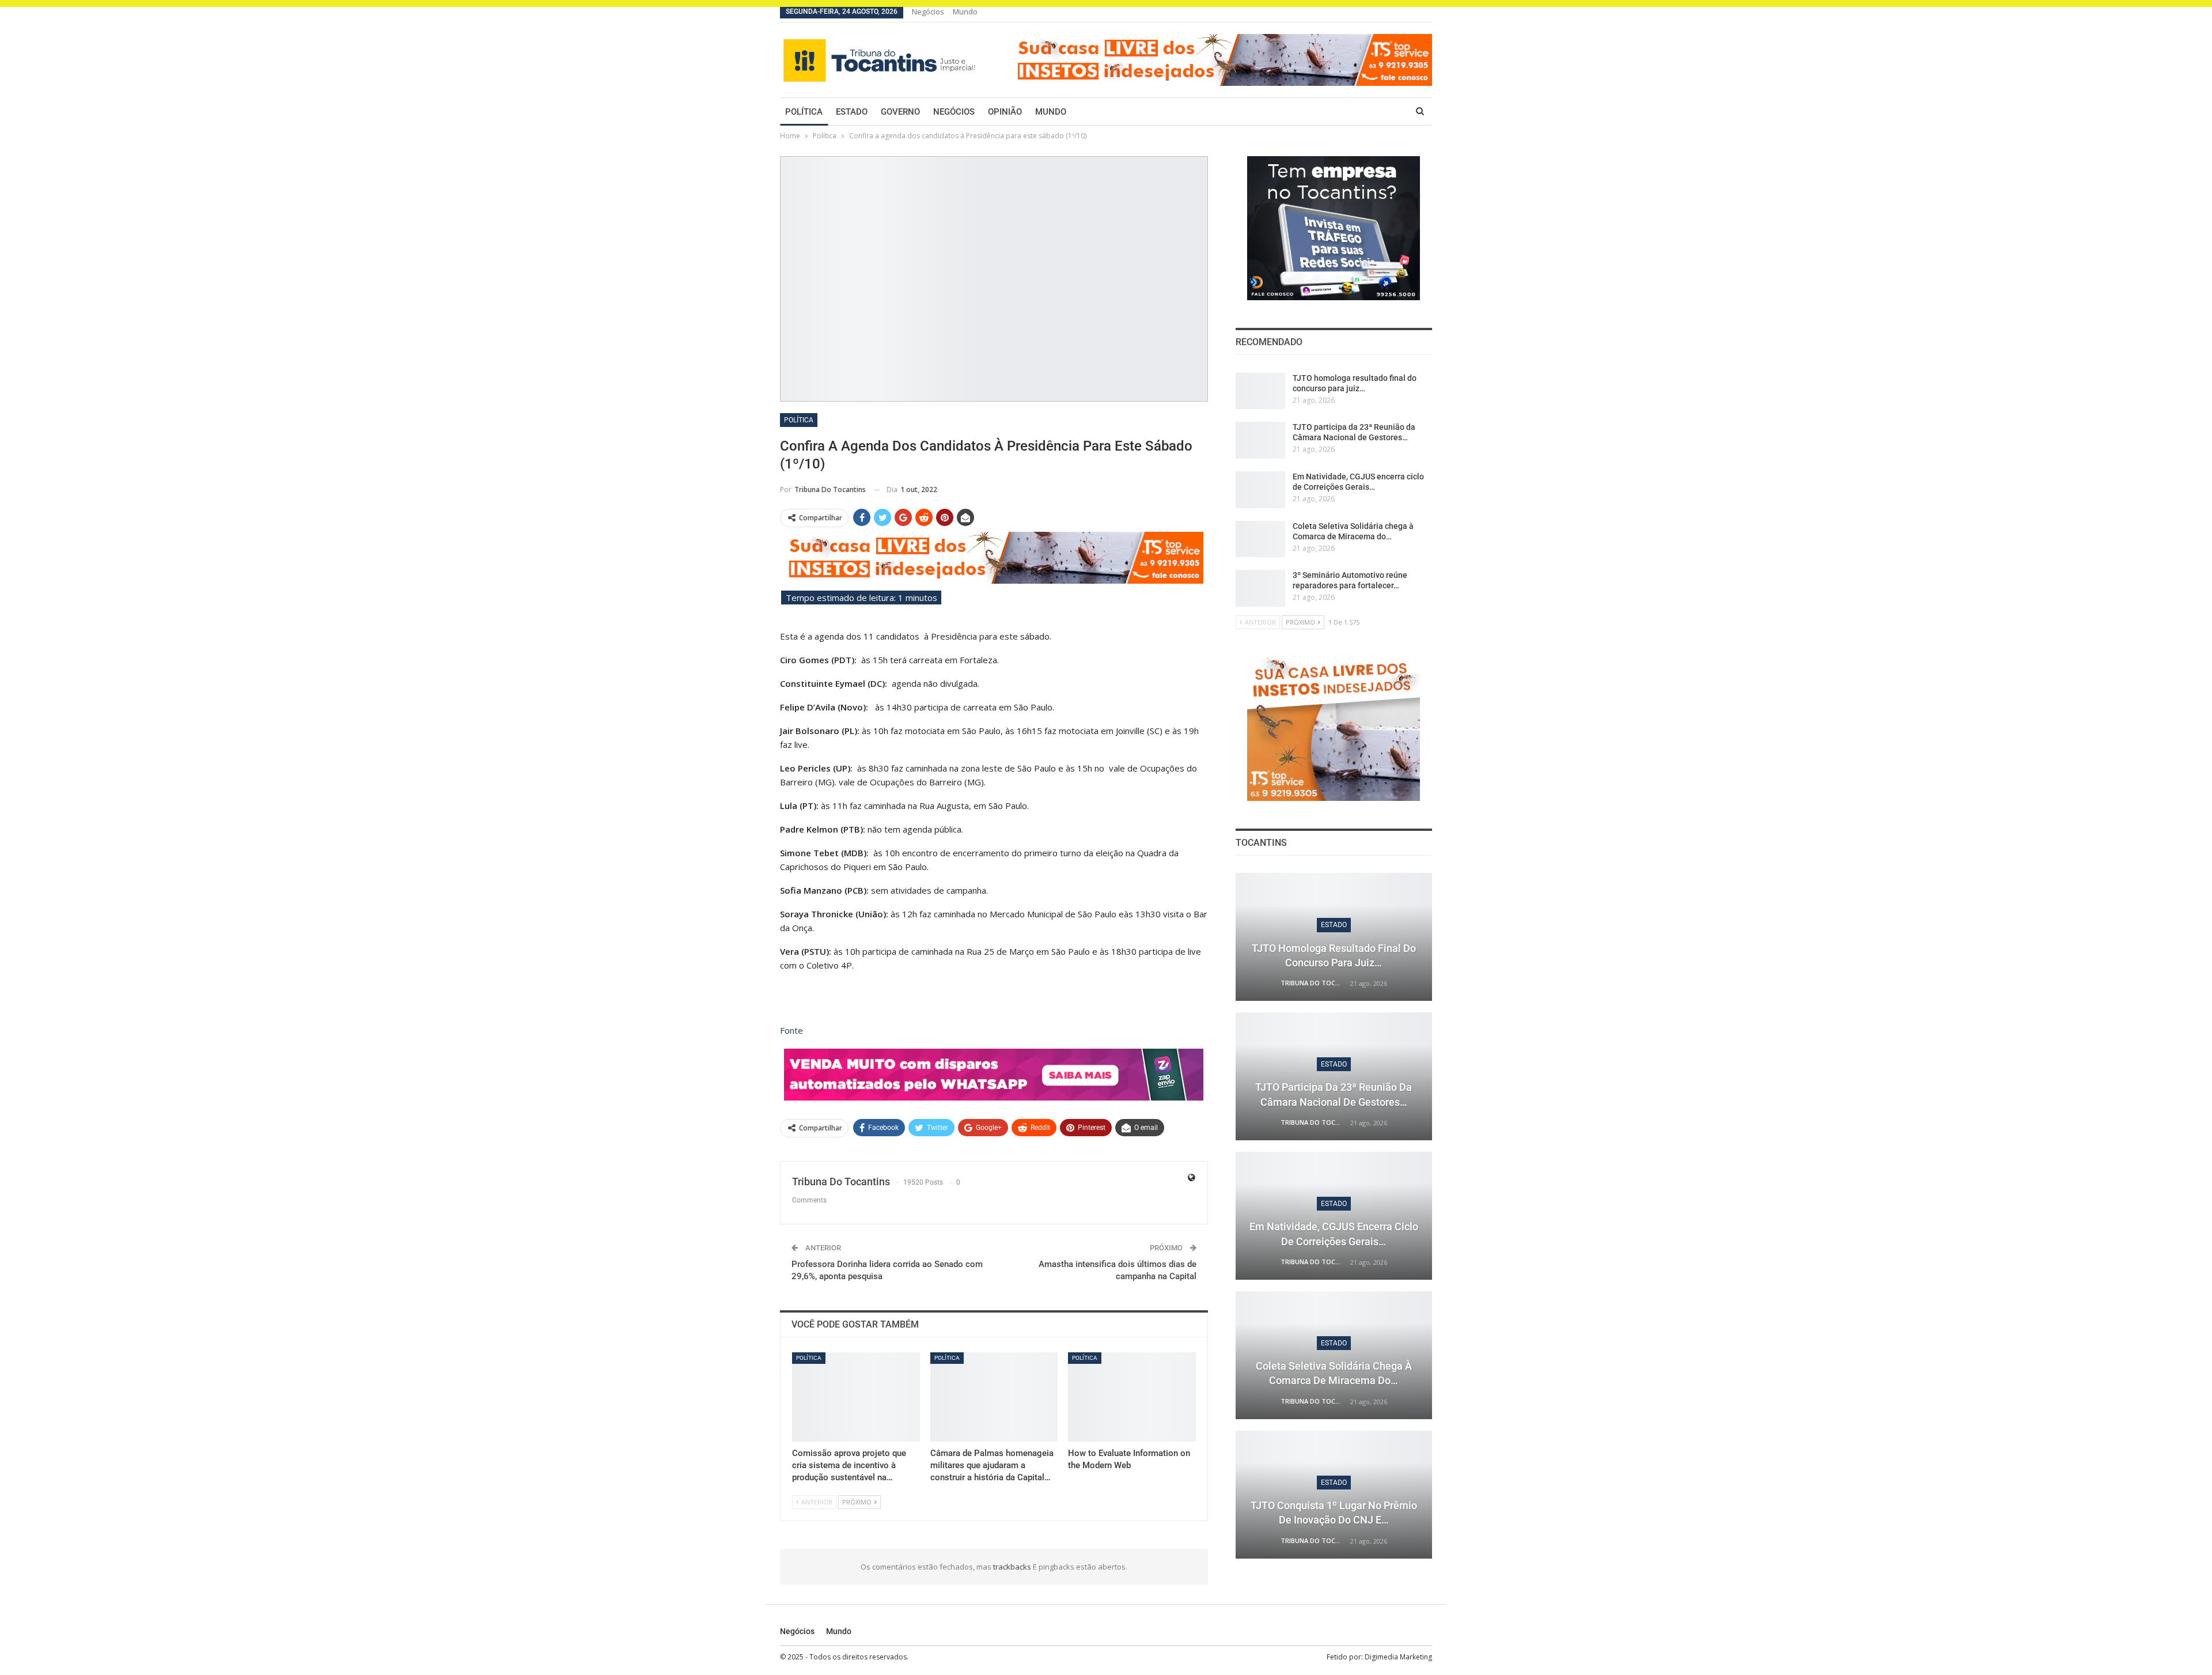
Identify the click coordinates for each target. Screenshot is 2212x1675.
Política (804, 112)
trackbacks (1013, 1567)
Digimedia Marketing (1398, 1657)
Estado (852, 112)
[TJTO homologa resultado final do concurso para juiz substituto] (1260, 391)
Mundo (965, 12)
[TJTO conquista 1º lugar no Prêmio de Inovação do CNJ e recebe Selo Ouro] (1334, 1495)
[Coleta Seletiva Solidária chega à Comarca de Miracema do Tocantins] (1260, 539)
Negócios (928, 12)
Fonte (791, 1030)
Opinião (1005, 112)
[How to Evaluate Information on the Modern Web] (1132, 1397)
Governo (900, 112)
